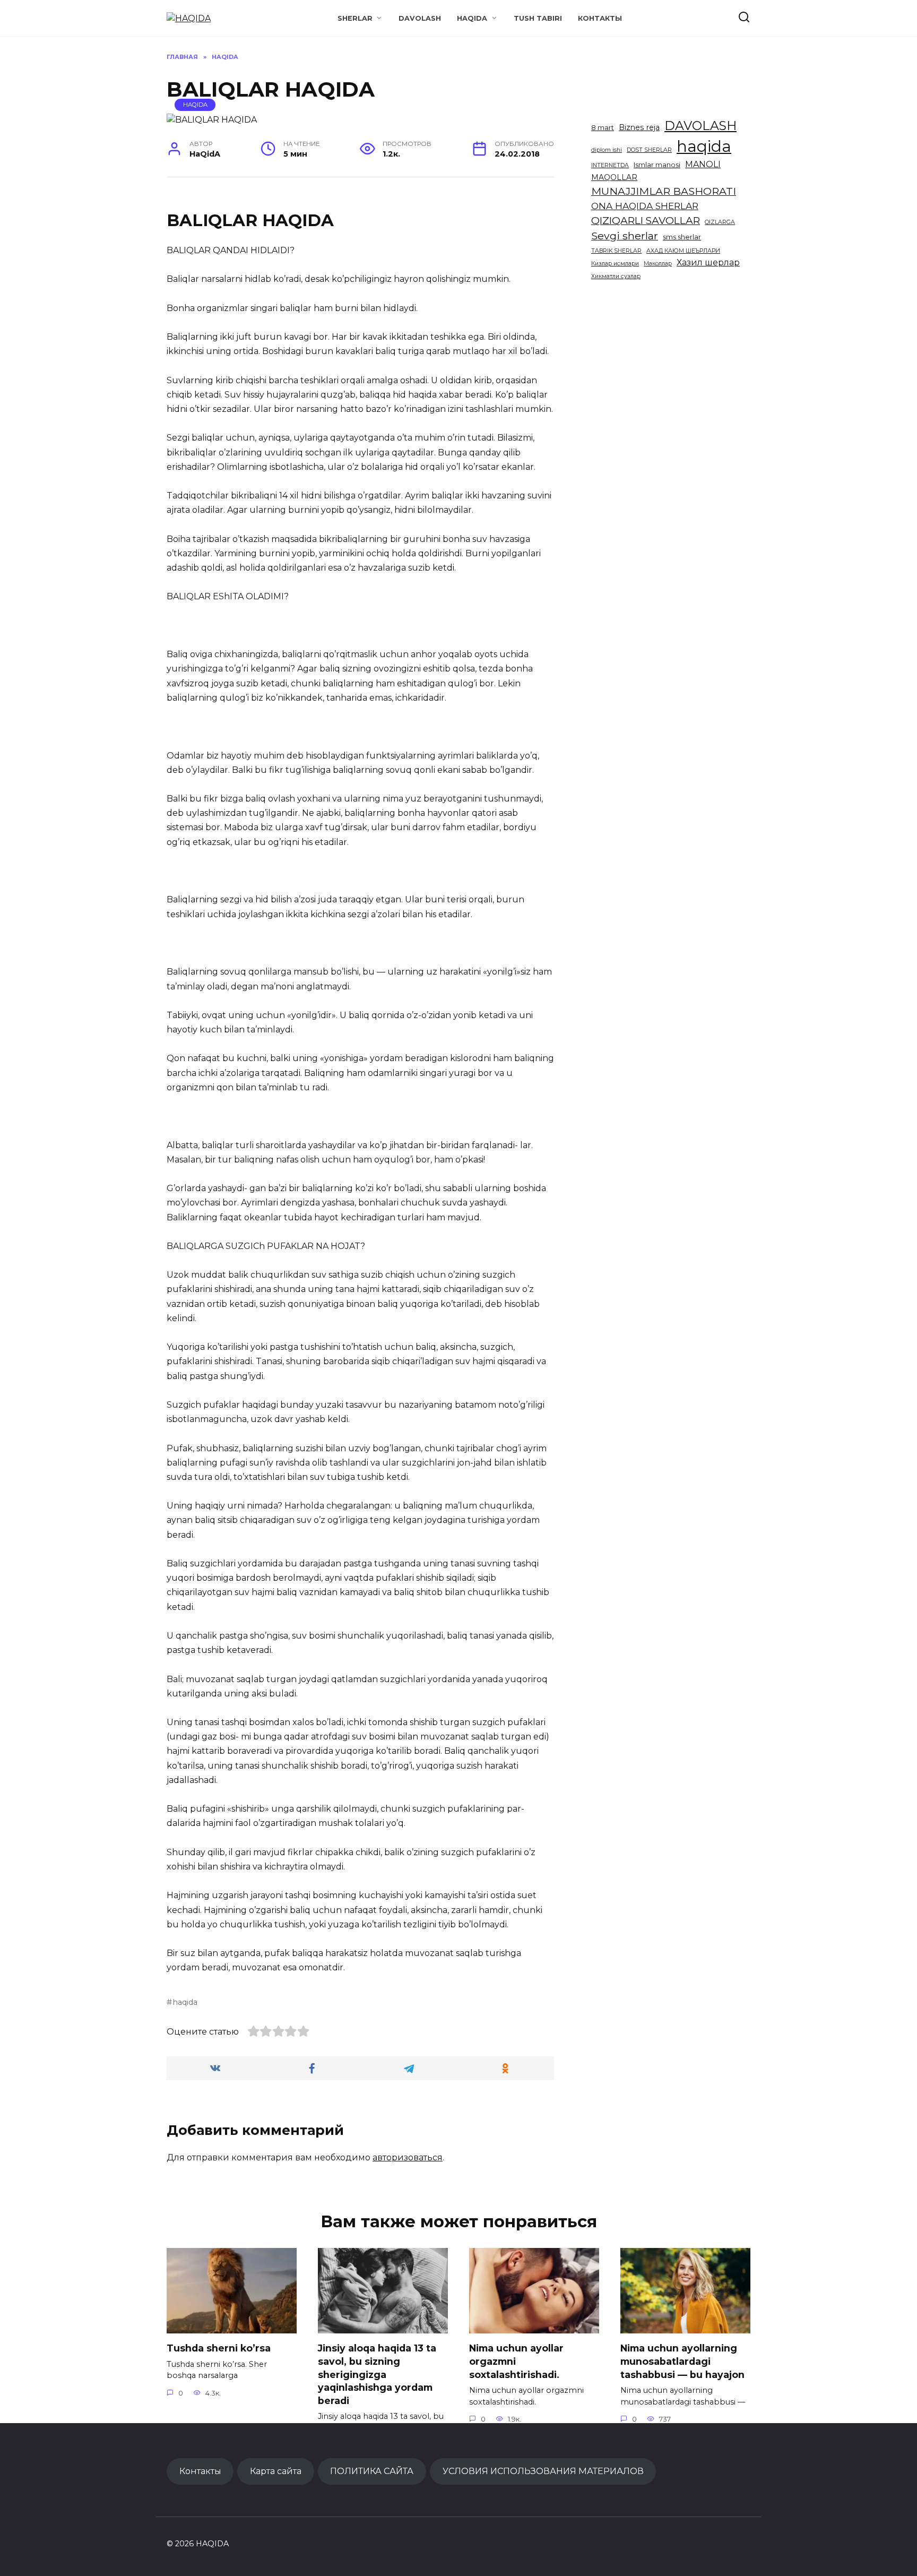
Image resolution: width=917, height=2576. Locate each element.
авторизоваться (408, 2157)
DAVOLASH (420, 18)
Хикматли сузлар (616, 276)
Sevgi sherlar (625, 236)
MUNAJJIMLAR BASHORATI (664, 191)
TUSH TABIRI (538, 18)
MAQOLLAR (614, 177)
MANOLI (703, 164)
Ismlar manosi (657, 165)
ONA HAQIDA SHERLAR (645, 206)
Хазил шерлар (708, 262)
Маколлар (658, 264)
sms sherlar (682, 237)
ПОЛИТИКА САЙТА (372, 2471)
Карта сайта (276, 2471)
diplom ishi (607, 150)
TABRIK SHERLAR (616, 251)
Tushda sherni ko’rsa (219, 2348)
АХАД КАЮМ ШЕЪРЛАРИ (683, 251)
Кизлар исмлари (615, 264)
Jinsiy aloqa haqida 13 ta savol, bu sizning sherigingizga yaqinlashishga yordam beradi (377, 2374)
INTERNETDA (610, 165)
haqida (185, 2002)
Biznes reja (639, 127)
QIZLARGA (720, 222)
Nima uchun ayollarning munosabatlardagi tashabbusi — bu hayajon (682, 2361)
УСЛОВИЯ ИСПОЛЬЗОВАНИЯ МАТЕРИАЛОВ (543, 2471)
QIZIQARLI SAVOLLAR (646, 220)
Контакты (600, 18)
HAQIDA (472, 18)
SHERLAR (355, 18)
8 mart (603, 128)
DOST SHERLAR (649, 150)
